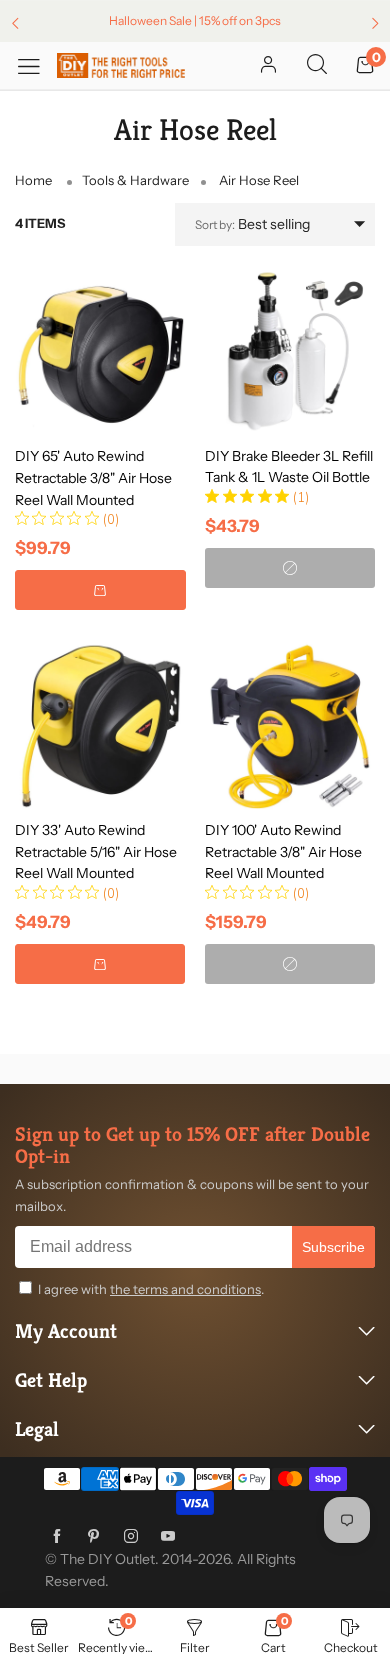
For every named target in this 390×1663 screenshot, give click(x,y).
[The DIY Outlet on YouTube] (168, 1537)
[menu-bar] (36, 65)
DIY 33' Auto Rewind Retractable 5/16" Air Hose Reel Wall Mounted (96, 851)
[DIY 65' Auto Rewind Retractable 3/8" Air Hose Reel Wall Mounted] (100, 350)
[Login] (268, 66)
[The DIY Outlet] (121, 65)
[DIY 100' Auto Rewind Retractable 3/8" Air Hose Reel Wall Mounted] (290, 725)
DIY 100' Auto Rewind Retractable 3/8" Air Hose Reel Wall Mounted (283, 851)
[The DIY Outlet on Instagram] (131, 1537)
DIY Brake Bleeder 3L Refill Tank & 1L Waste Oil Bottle (289, 467)
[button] (100, 590)
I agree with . (151, 1289)
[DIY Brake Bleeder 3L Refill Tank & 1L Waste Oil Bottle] (290, 351)
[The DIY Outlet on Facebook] (57, 1537)
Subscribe (333, 1247)
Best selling (252, 224)
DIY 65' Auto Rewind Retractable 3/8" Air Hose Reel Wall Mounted (93, 477)
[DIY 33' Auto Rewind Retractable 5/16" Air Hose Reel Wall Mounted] (100, 725)
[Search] (317, 66)
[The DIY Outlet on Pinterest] (94, 1537)
